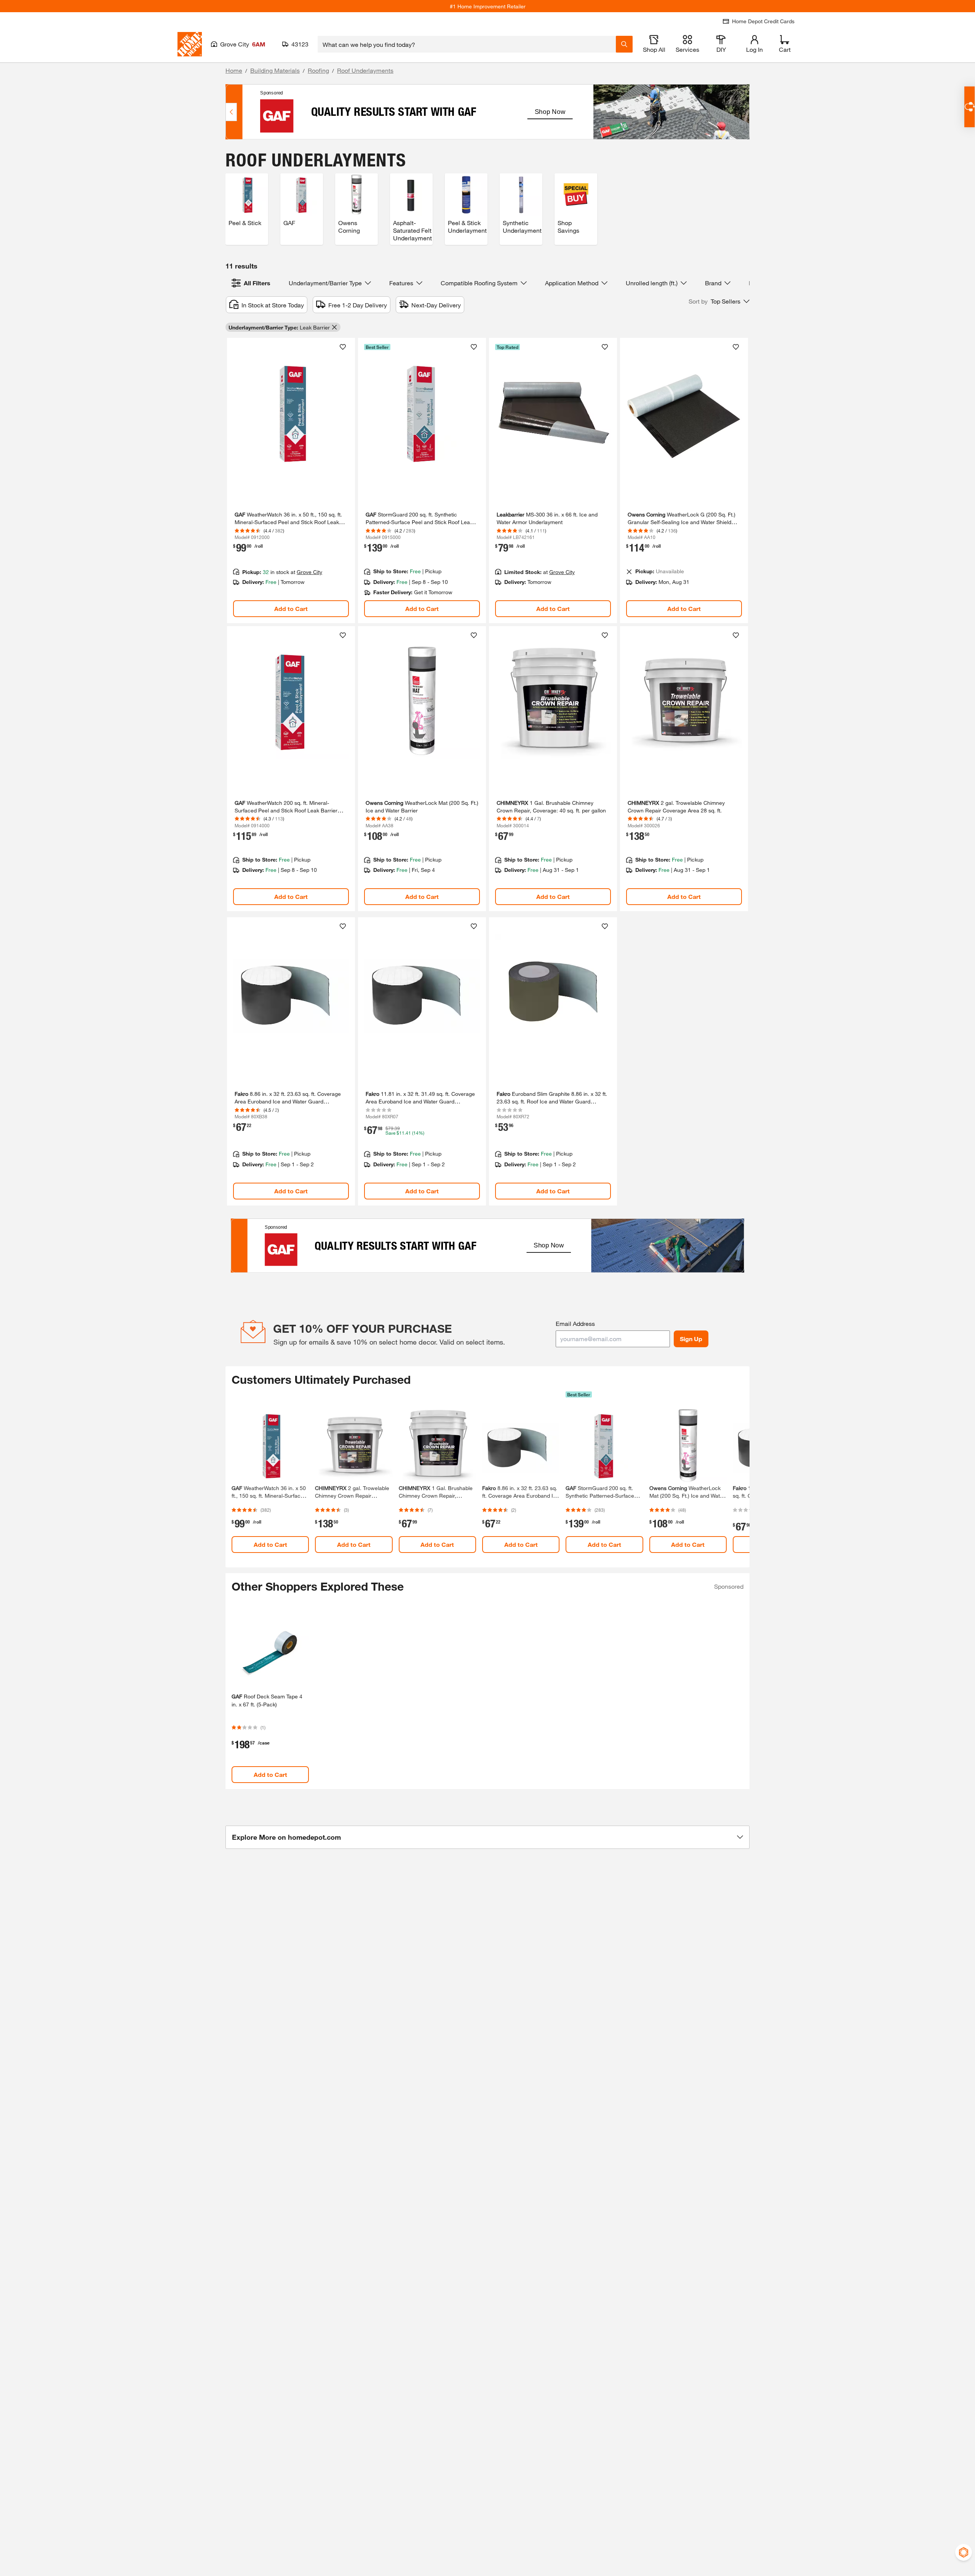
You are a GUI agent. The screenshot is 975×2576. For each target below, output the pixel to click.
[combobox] (467, 44)
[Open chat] (969, 107)
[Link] (291, 481)
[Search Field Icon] (624, 44)
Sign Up (691, 1339)
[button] (719, 301)
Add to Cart (291, 608)
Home (234, 70)
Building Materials (275, 70)
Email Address (575, 1323)
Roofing (318, 70)
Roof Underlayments (365, 70)
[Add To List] (343, 347)
